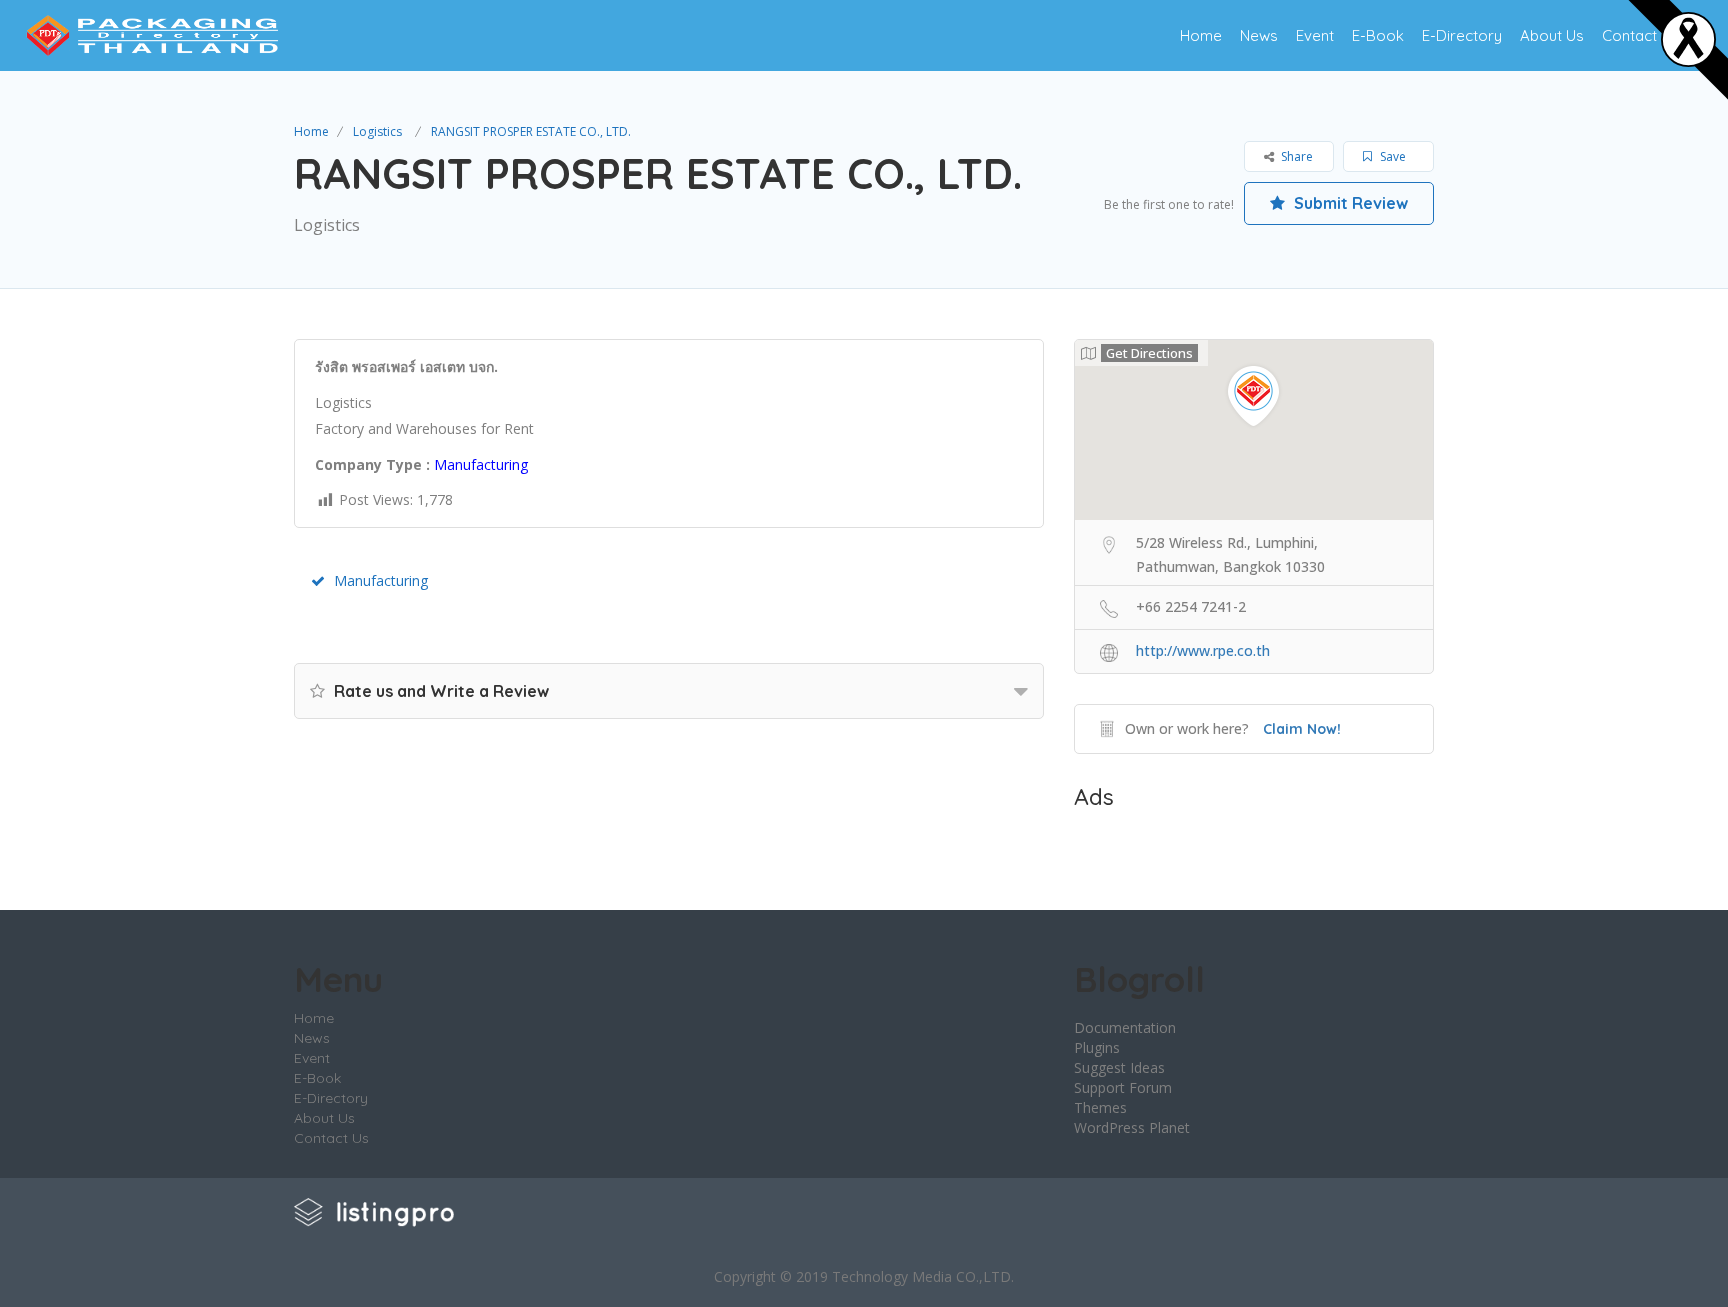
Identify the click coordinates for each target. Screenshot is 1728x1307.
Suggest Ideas (1119, 1067)
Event (1315, 35)
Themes (1100, 1107)
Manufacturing (381, 580)
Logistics (377, 131)
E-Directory (1462, 35)
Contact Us (1640, 35)
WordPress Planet (1132, 1127)
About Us (1552, 35)
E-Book (1378, 35)
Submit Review (1349, 203)
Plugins (1097, 1047)
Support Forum (1123, 1087)
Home (1201, 35)
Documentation (1125, 1027)
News (1259, 35)
